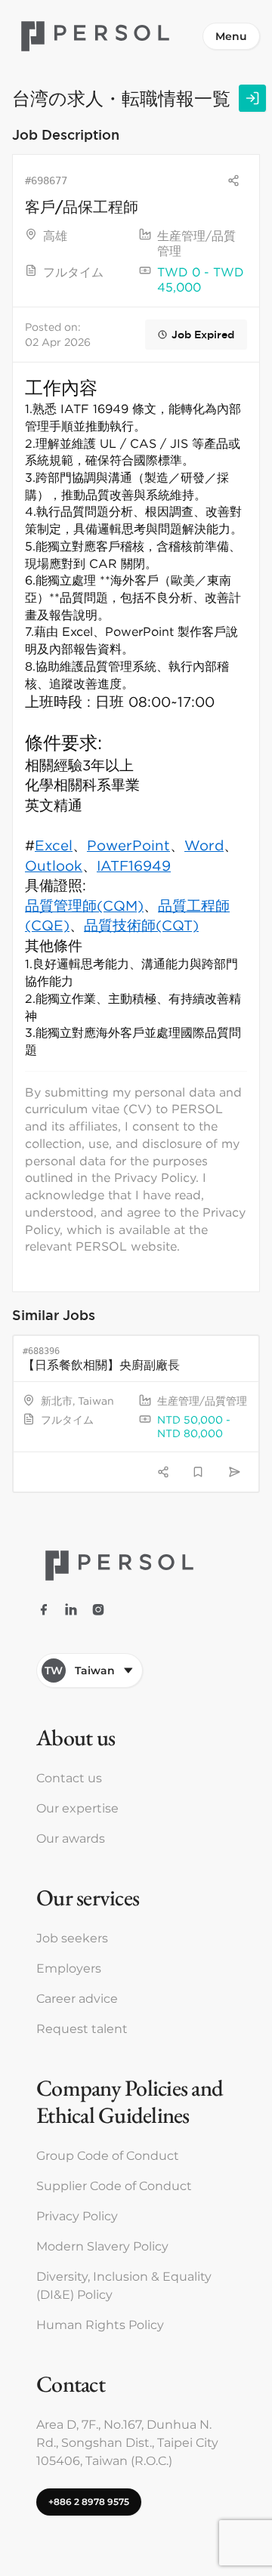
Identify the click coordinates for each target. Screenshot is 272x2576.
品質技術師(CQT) (141, 925)
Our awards (71, 1839)
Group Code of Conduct (108, 2156)
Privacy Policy (77, 2216)
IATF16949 (134, 865)
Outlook (54, 865)
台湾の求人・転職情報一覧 (121, 98)
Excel (54, 845)
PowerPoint (128, 845)
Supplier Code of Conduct (114, 2186)
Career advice (77, 1999)
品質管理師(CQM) (84, 905)
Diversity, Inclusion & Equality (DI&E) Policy (124, 2286)
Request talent (82, 2029)
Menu (231, 36)
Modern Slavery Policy (102, 2246)
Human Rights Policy (100, 2325)
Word (204, 845)
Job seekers (72, 1938)
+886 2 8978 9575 (89, 2502)
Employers (69, 1968)
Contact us (69, 1778)
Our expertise (77, 1808)
